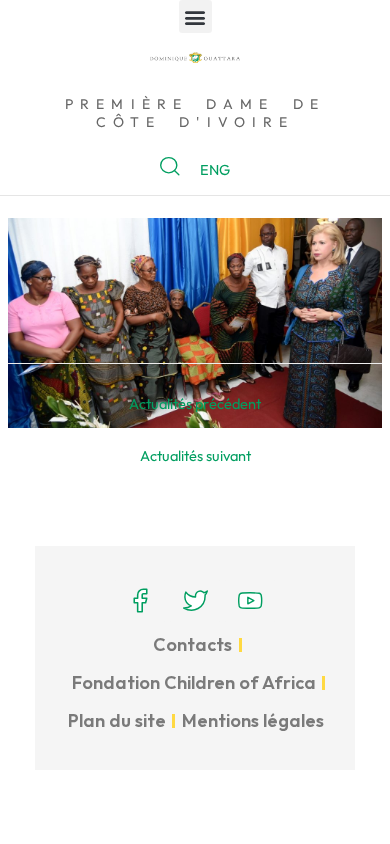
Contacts (192, 644)
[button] (195, 16)
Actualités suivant (195, 455)
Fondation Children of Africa (194, 682)
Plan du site (117, 720)
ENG (215, 169)
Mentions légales (253, 720)
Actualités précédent (195, 403)
